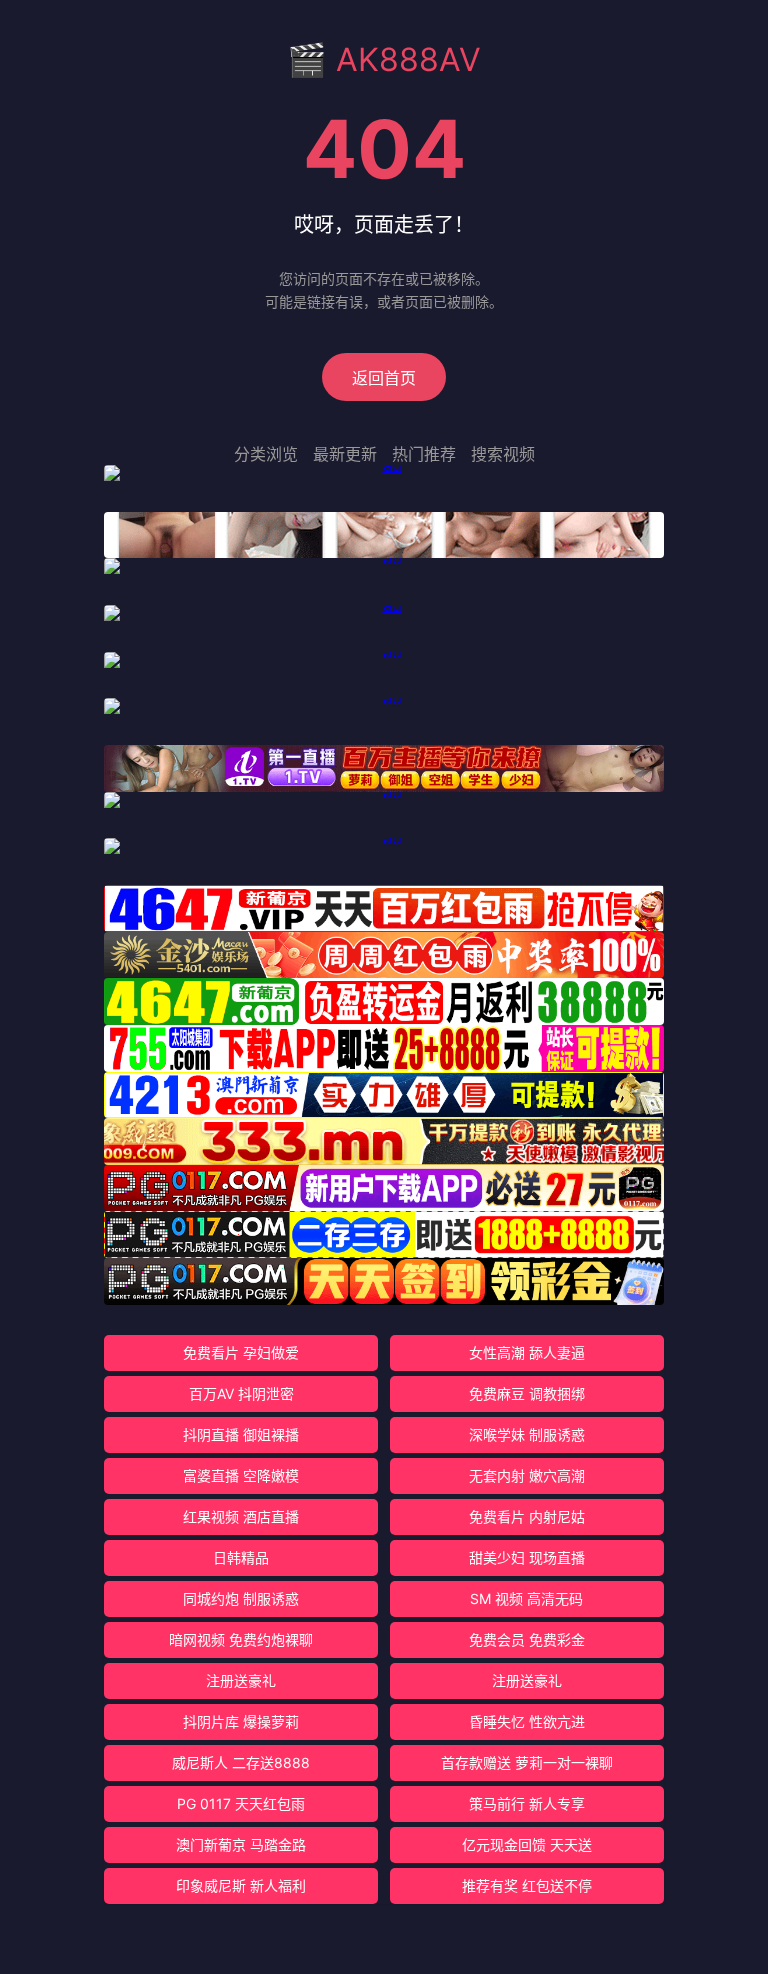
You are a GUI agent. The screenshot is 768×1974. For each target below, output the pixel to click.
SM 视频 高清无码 (526, 1598)
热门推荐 (424, 454)
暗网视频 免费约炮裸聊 (241, 1639)
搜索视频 (503, 454)
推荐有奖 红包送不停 (527, 1885)
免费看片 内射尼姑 (527, 1516)
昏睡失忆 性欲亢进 (527, 1721)
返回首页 (384, 378)
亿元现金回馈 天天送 (527, 1844)
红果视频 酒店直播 (241, 1516)
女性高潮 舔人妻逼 (527, 1352)
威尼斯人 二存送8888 (241, 1762)
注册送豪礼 (241, 1680)
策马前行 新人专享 (527, 1803)
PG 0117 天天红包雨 (241, 1803)
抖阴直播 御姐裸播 (241, 1434)
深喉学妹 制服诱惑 (527, 1434)
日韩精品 (241, 1557)
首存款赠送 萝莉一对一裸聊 (527, 1762)
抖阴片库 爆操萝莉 (241, 1721)
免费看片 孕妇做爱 (241, 1352)
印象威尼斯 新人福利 (241, 1885)
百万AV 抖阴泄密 (241, 1393)
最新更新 (345, 454)
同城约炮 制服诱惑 (241, 1598)
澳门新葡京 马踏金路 (241, 1844)
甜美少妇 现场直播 (527, 1557)
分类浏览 (266, 454)
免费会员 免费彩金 (527, 1639)
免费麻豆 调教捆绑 (527, 1393)
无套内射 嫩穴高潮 (527, 1475)
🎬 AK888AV (384, 59)
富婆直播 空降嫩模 (241, 1475)
